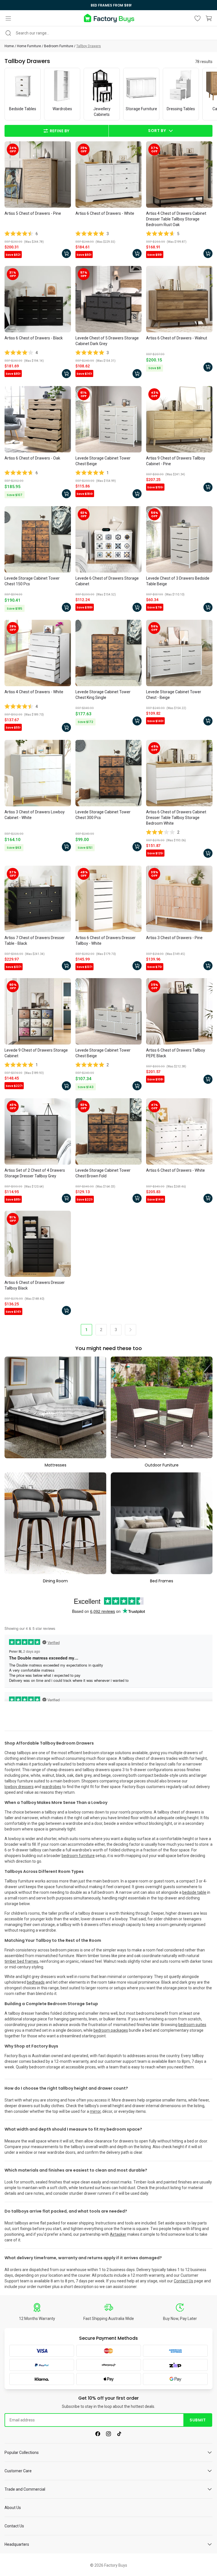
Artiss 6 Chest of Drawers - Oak (32, 458)
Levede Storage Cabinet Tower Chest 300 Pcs (103, 815)
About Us (13, 2508)
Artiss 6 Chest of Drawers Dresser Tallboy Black (35, 1285)
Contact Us (184, 2281)
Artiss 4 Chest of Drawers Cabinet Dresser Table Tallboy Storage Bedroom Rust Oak (176, 219)
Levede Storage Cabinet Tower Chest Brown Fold (103, 1173)
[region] (108, 5)
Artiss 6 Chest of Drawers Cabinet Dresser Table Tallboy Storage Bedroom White (176, 818)
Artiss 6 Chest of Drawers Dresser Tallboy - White (106, 941)
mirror (95, 2111)
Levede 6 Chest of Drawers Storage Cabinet (107, 581)
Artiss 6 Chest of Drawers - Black (34, 338)
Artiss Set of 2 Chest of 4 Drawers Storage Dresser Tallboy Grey (35, 1173)
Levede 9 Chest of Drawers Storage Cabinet (36, 1053)
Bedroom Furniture (59, 46)
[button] (8, 18)
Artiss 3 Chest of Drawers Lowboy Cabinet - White (35, 815)
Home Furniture (29, 46)
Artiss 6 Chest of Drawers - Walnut (177, 338)
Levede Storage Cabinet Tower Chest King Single (103, 695)
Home (9, 46)
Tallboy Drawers (89, 46)
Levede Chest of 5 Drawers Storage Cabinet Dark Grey (107, 341)
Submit (198, 2420)
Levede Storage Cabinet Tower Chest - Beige (174, 695)
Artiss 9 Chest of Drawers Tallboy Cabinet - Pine (176, 461)
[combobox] (108, 33)
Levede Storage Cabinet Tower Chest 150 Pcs (32, 581)
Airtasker (118, 2234)
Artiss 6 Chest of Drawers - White (105, 213)
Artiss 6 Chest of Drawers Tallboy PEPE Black (176, 1053)
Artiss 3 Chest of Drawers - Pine (174, 938)
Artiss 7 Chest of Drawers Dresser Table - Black (35, 941)
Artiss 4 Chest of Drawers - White (34, 692)
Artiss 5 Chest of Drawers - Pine (33, 213)
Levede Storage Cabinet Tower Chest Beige (103, 461)
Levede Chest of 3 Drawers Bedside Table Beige (178, 581)
